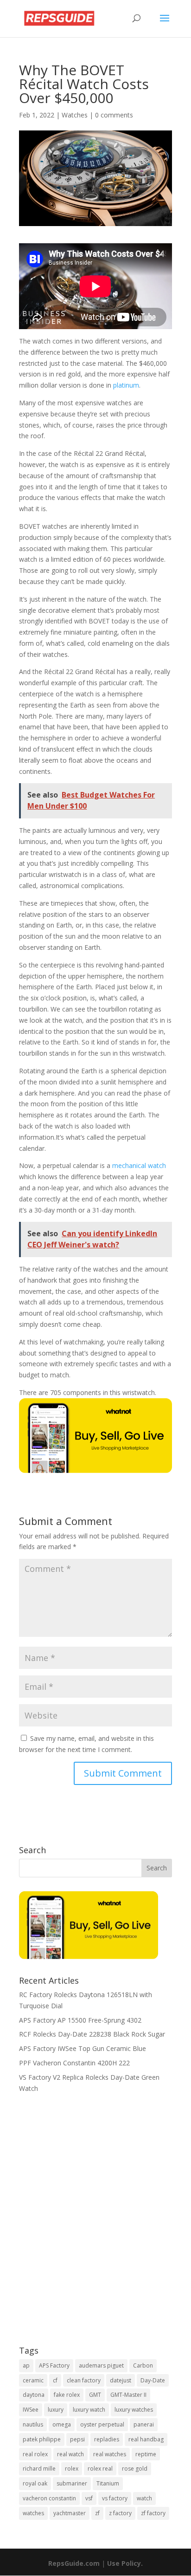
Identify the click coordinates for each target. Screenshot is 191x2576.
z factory (120, 2513)
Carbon (143, 2365)
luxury (56, 2410)
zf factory (153, 2513)
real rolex (35, 2454)
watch (144, 2498)
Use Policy (124, 2563)
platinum (126, 385)
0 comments (114, 115)
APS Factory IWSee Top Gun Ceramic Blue (83, 2048)
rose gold (135, 2469)
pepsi (77, 2439)
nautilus (33, 2424)
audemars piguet (101, 2365)
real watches (110, 2454)
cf (55, 2380)
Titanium (108, 2483)
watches (33, 2513)
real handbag (146, 2439)
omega (62, 2424)
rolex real (100, 2469)
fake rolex (67, 2395)
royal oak (35, 2483)
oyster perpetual (102, 2424)
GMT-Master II (128, 2395)
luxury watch (89, 2410)
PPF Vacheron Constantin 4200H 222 (74, 2063)
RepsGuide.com (74, 2563)
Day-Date (153, 2380)
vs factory (115, 2498)
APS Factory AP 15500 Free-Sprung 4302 (80, 2020)
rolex (72, 2469)
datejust (121, 2380)
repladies (107, 2439)
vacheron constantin (49, 2498)
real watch (70, 2454)
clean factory (84, 2380)
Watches (75, 115)
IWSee (31, 2410)
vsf (89, 2498)
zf (97, 2513)
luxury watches (134, 2410)
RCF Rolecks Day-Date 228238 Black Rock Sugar (92, 2034)
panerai (144, 2424)
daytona (34, 2395)
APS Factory (54, 2365)
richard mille (39, 2469)
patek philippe (42, 2439)
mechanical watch (139, 1165)
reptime (146, 2454)
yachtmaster (70, 2513)
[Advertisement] (95, 2226)
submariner (72, 2483)
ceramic (33, 2380)
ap (26, 2365)
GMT (95, 2395)
